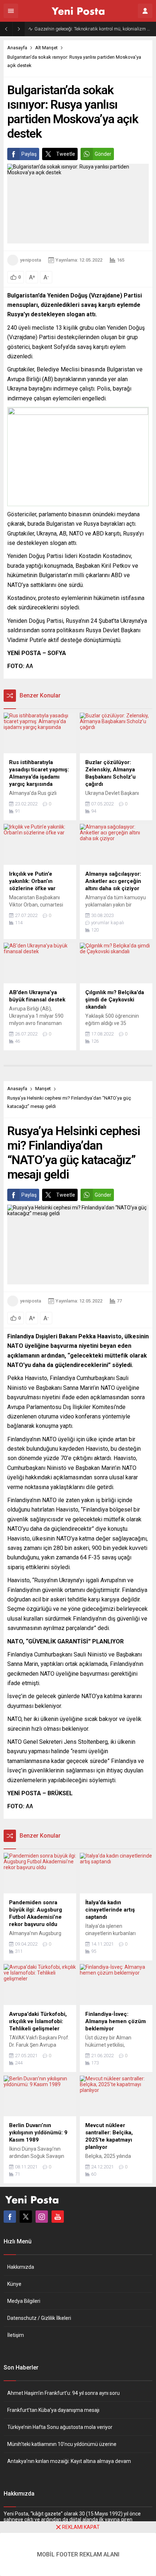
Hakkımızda (21, 2267)
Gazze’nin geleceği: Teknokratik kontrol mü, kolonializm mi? (93, 29)
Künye (14, 2284)
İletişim (16, 2335)
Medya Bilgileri (24, 2301)
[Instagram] (42, 2217)
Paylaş (29, 154)
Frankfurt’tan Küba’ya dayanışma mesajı (53, 2410)
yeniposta (30, 260)
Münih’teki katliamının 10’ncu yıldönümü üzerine (62, 2444)
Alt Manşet (46, 48)
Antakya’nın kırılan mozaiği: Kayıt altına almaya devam (69, 2461)
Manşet (43, 1089)
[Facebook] (10, 2217)
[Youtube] (58, 2217)
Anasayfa (17, 48)
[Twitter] (26, 2217)
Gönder (103, 154)
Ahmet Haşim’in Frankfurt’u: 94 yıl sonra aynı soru (63, 2393)
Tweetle (66, 154)
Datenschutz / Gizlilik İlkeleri (39, 2318)
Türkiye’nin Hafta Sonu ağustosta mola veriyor (60, 2427)
